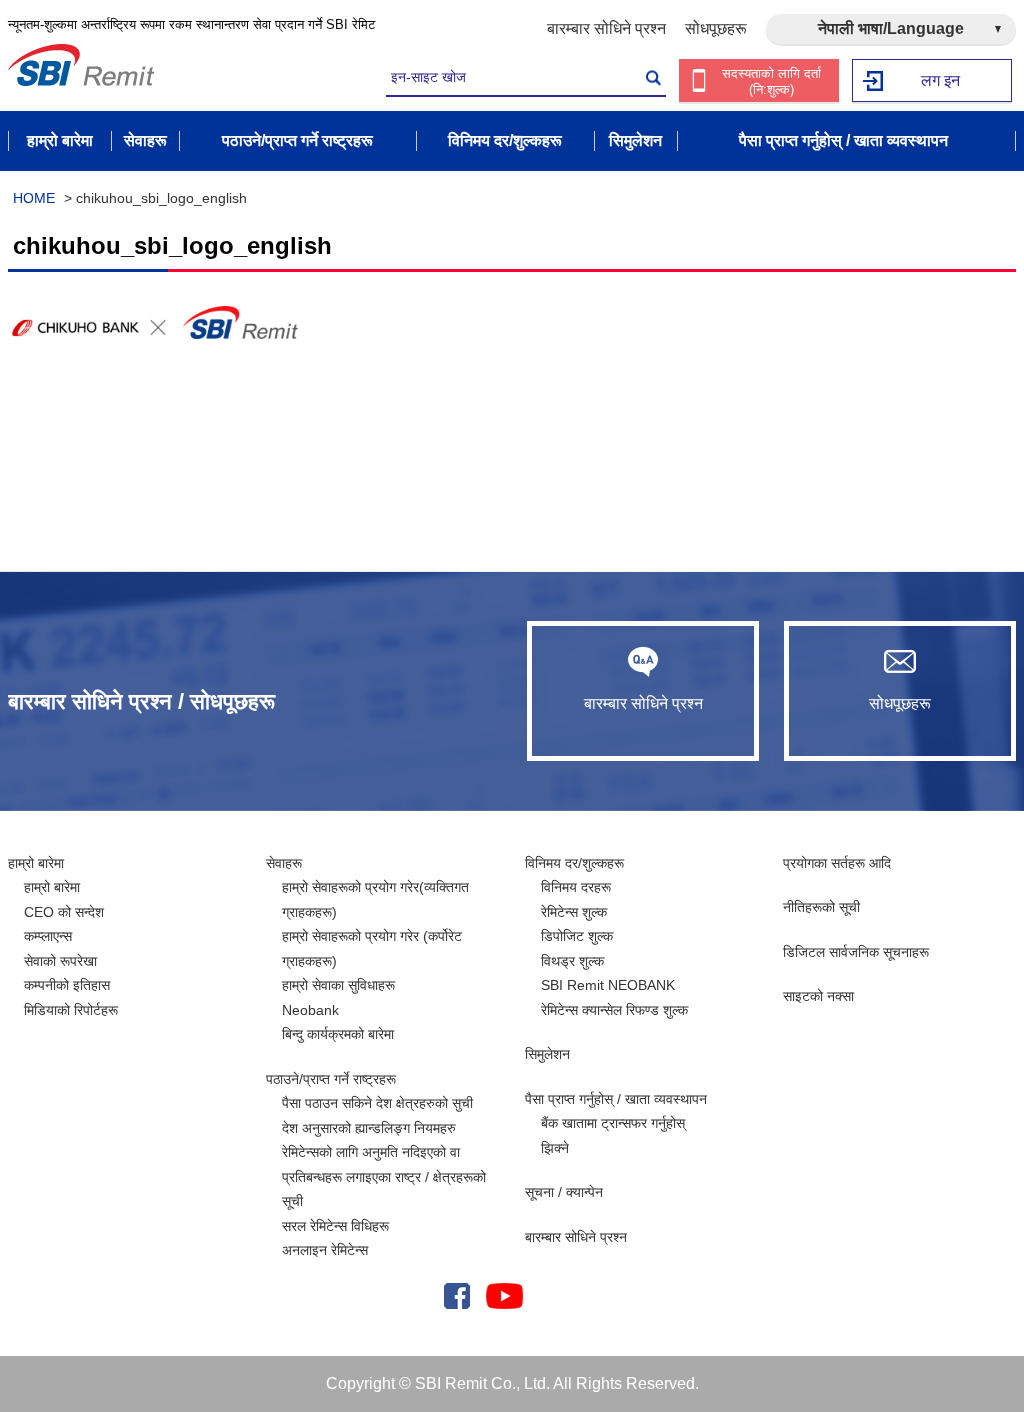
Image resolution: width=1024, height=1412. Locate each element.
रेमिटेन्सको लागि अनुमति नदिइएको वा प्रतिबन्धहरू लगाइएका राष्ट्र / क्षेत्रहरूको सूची (384, 1176)
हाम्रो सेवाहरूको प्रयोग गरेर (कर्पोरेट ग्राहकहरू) (372, 948)
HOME (34, 198)
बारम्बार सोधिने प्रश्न (606, 28)
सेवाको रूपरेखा (60, 961)
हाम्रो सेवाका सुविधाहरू (338, 985)
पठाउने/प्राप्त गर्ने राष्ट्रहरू (331, 1079)
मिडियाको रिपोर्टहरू (71, 1010)
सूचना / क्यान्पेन (564, 1192)
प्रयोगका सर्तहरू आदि (837, 863)
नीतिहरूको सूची (821, 907)
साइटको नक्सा (818, 996)
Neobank (310, 1010)
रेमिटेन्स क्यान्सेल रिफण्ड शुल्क (614, 1010)
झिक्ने (555, 1148)
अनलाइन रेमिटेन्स (325, 1250)
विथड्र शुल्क (572, 961)
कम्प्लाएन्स (48, 936)
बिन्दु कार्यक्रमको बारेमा (338, 1034)
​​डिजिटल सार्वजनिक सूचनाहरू (856, 952)
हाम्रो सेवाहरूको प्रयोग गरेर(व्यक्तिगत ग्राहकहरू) (375, 899)
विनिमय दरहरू (576, 887)
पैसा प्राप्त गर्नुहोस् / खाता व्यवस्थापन (616, 1099)
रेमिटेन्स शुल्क (574, 912)
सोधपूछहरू (716, 28)
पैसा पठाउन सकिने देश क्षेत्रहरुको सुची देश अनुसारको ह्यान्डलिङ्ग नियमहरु (377, 1115)
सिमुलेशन (547, 1054)
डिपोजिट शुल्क (577, 936)
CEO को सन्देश (64, 912)
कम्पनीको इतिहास (67, 985)
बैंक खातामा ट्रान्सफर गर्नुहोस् (613, 1123)
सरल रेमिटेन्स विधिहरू (335, 1226)
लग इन (940, 80)
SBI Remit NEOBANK (608, 985)
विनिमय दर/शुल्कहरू (574, 863)
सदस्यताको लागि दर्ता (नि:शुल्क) (771, 81)
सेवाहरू (284, 863)
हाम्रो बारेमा (36, 863)
